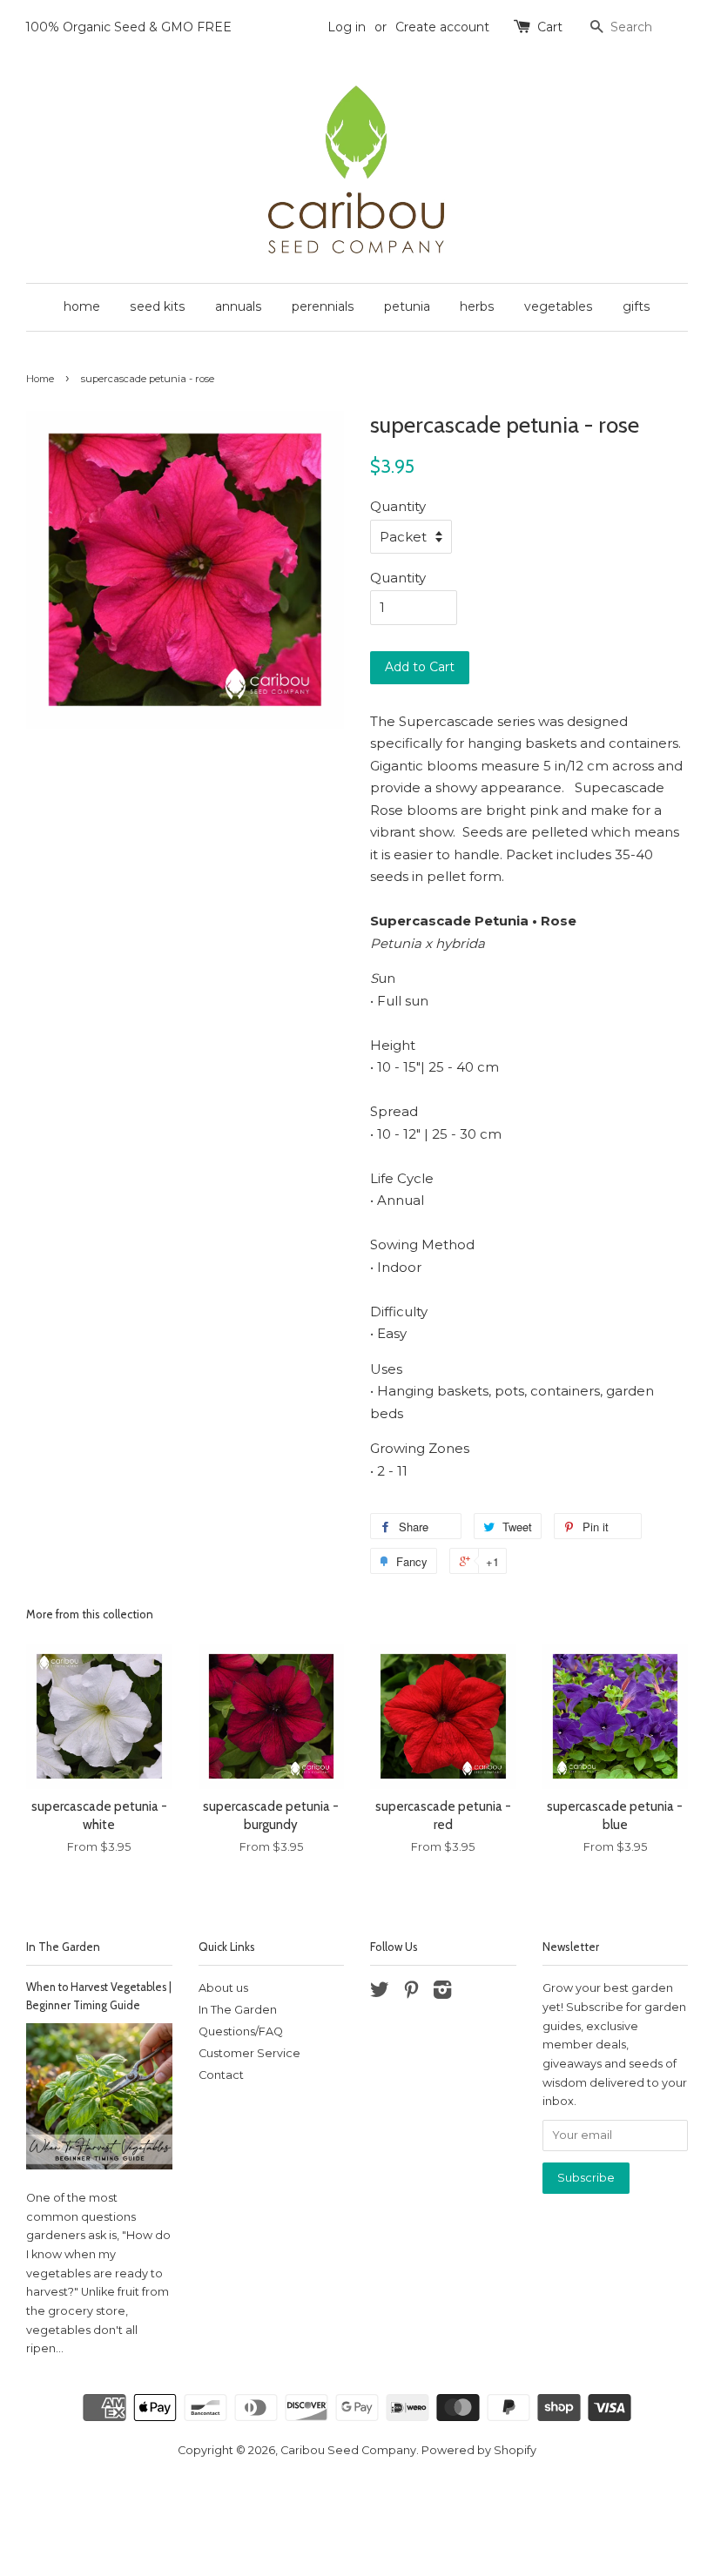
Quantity (398, 506)
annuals (239, 306)
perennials (323, 306)
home (82, 306)
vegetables (559, 306)
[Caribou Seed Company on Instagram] (442, 1993)
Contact (221, 2075)
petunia (407, 306)
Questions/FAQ (241, 2031)
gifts (637, 306)
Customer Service (249, 2053)
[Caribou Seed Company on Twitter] (380, 1993)
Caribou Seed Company (348, 2450)
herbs (477, 306)
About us (223, 1988)
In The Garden (63, 1947)
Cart (550, 27)
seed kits (158, 306)
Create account (442, 27)
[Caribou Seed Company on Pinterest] (411, 1993)
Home (40, 379)
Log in (347, 27)
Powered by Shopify (479, 2450)
